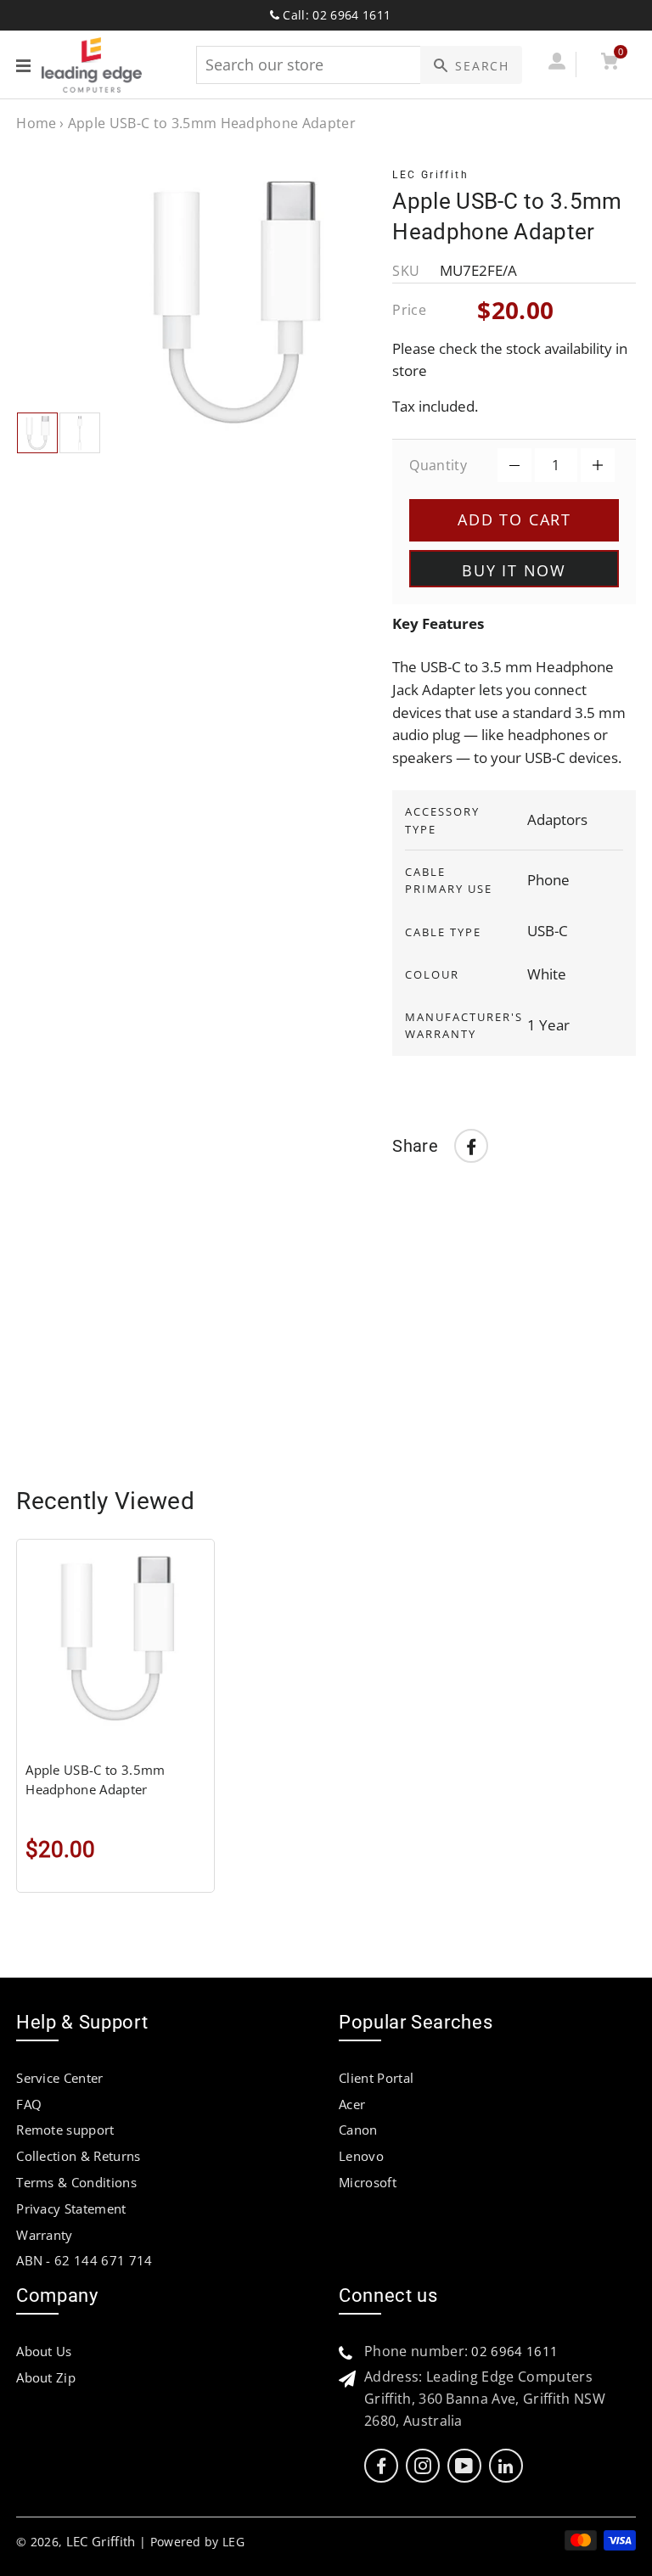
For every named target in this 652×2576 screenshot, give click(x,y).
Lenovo (361, 2156)
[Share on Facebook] (471, 1146)
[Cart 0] (609, 64)
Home (36, 123)
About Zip (46, 2377)
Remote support (65, 2130)
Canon (358, 2130)
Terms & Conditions (76, 2182)
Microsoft (368, 2182)
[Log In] (556, 64)
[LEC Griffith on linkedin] (506, 2466)
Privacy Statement (71, 2208)
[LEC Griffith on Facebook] (381, 2466)
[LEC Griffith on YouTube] (464, 2466)
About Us (44, 2351)
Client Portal (376, 2078)
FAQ (29, 2104)
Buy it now (514, 570)
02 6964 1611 (514, 2351)
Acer (352, 2104)
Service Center (59, 2078)
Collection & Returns (78, 2156)
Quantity (438, 465)
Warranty (45, 2235)
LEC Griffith (101, 2541)
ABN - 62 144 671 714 (84, 2260)
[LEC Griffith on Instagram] (423, 2466)
